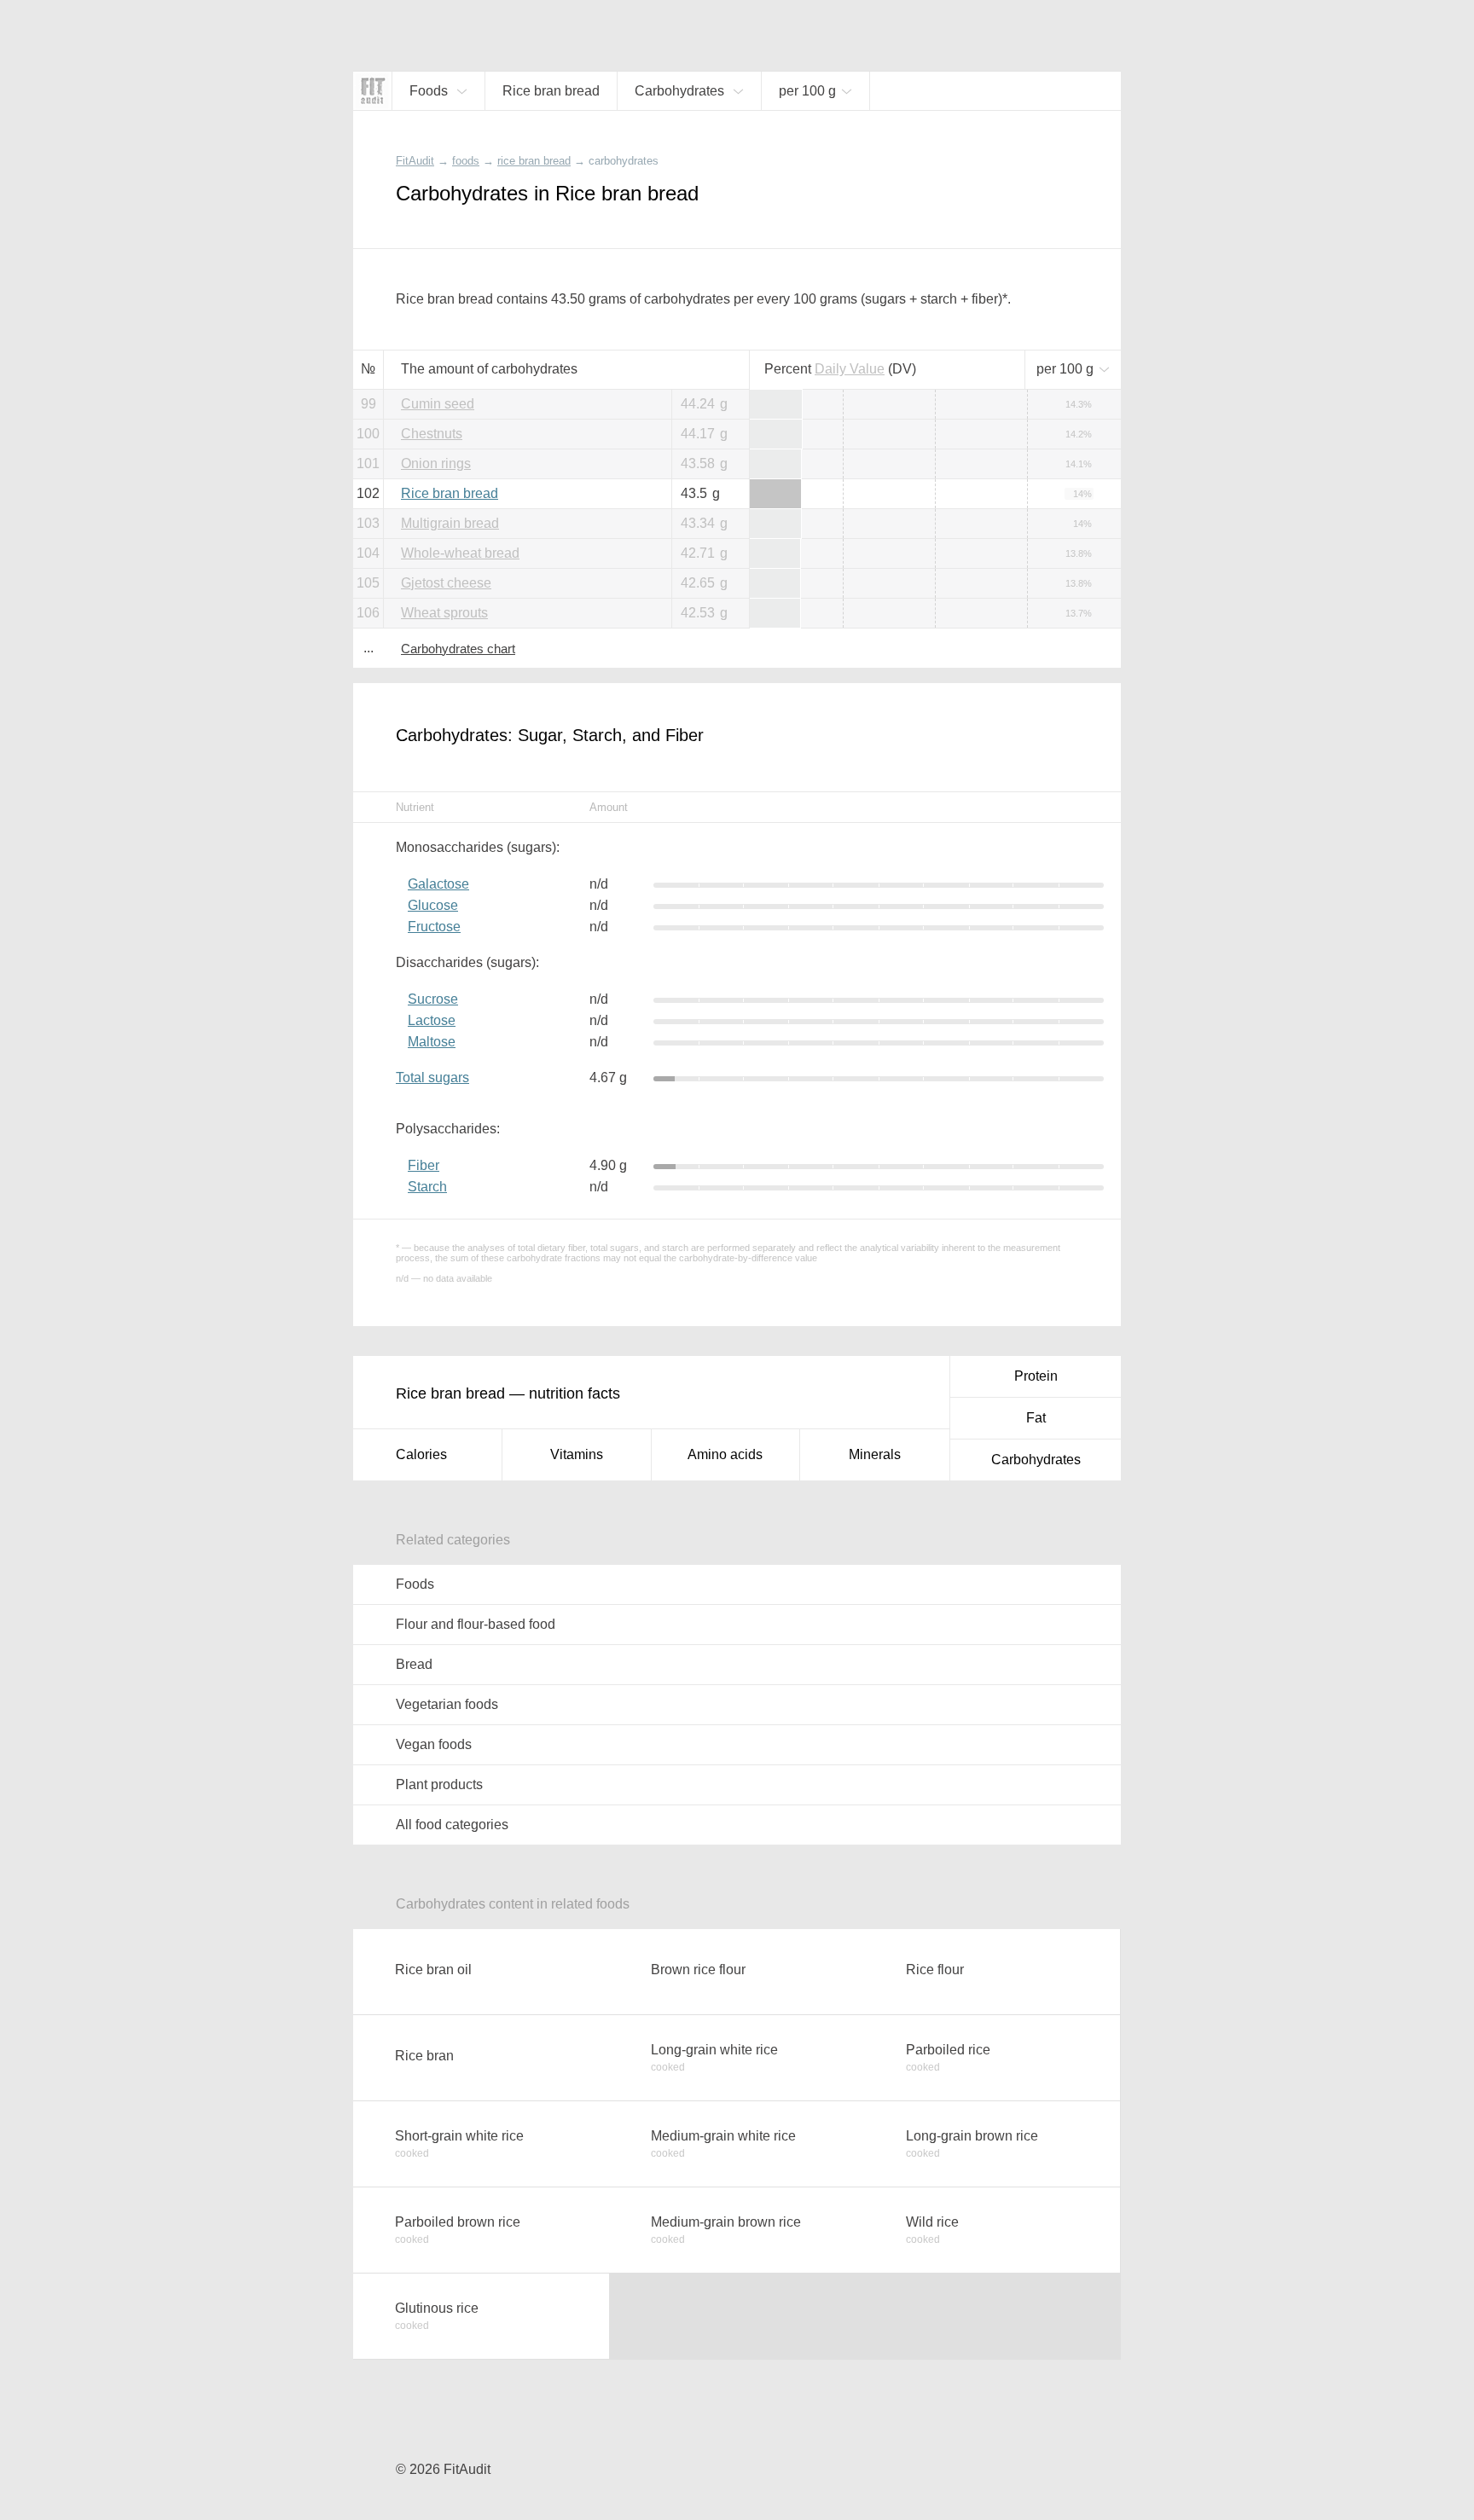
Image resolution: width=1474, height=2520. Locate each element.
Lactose (432, 1020)
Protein (1036, 1376)
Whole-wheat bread (460, 553)
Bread (414, 1664)
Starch (427, 1187)
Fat (1036, 1418)
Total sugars (432, 1078)
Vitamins (577, 1454)
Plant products (439, 1784)
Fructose (434, 927)
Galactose (438, 884)
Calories (421, 1454)
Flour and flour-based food (476, 1624)
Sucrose (433, 999)
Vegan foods (434, 1744)
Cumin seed (438, 404)
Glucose (433, 905)
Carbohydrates (1036, 1460)
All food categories (452, 1825)
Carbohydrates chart (458, 649)
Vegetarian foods (447, 1704)
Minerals (875, 1454)
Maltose (432, 1042)
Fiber (424, 1165)
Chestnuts (432, 434)
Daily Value (850, 369)
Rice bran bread (450, 493)
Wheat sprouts (444, 613)
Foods (415, 1584)
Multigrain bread (450, 523)
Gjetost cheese (446, 583)
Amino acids (725, 1454)
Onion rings (436, 463)
